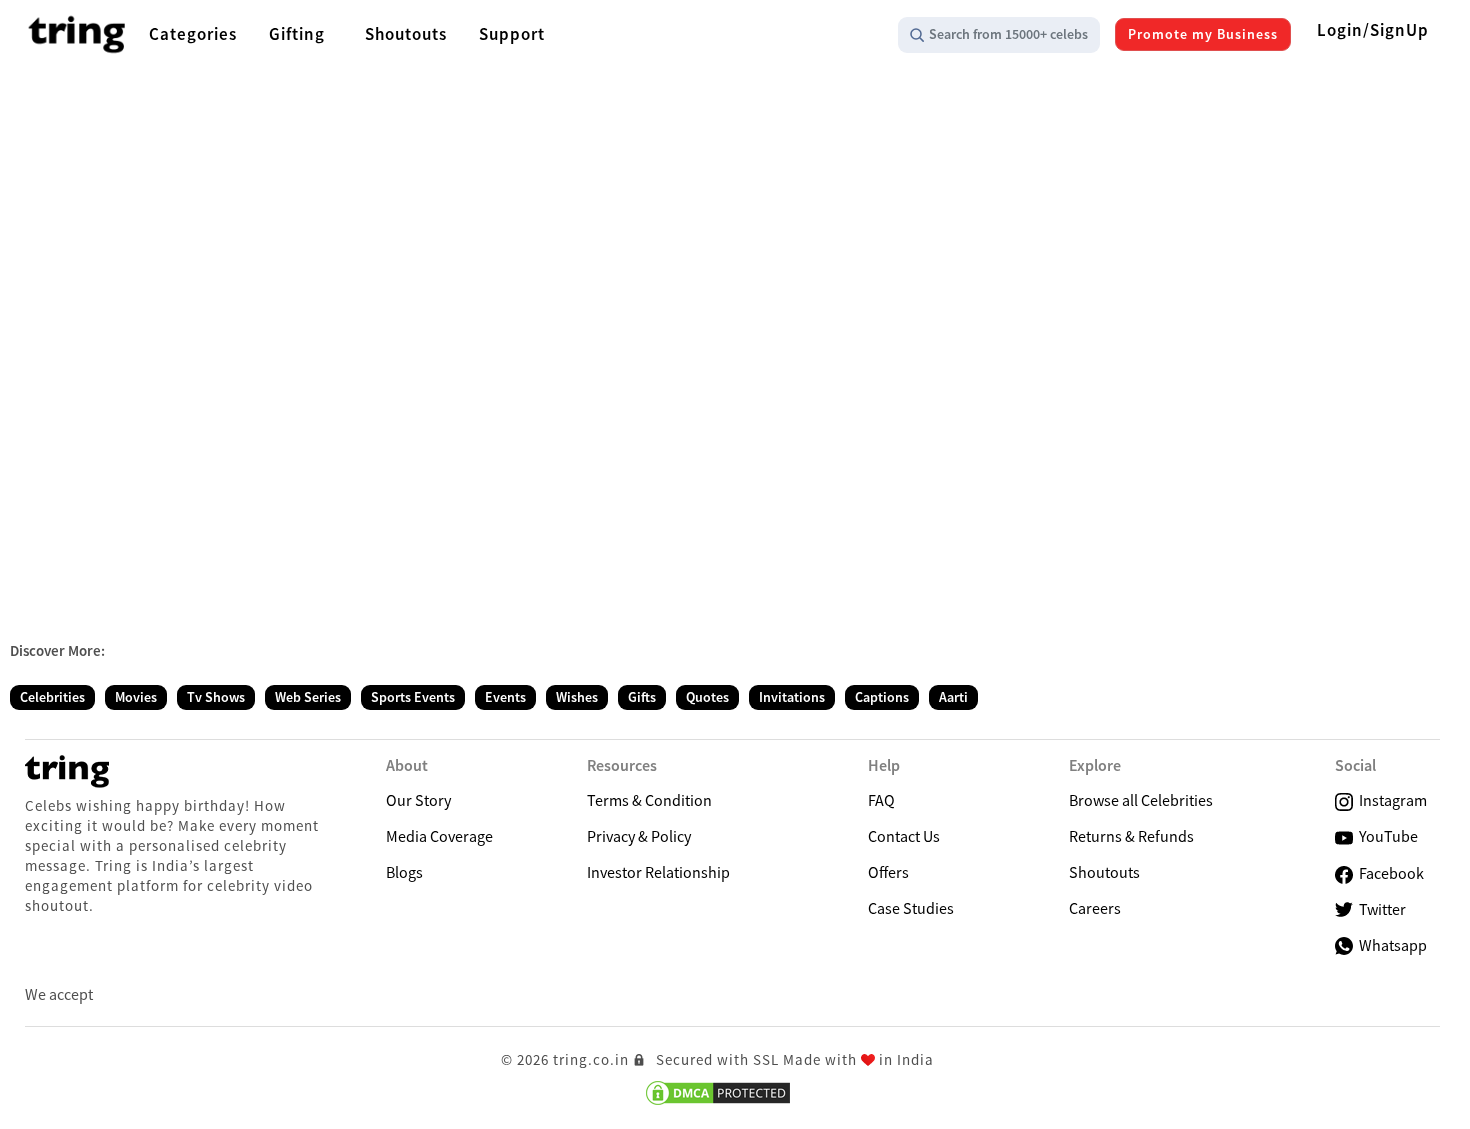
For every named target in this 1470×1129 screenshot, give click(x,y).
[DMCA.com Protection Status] (718, 1093)
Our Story (418, 800)
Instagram (1390, 800)
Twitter (1379, 909)
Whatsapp (1390, 945)
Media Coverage (439, 836)
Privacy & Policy (639, 836)
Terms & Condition (649, 800)
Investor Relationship (658, 872)
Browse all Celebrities (1141, 800)
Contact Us (904, 836)
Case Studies (911, 908)
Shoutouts (1104, 872)
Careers (1095, 908)
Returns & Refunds (1131, 836)
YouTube (1385, 836)
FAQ (881, 800)
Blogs (404, 872)
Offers (888, 872)
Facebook (1388, 873)
